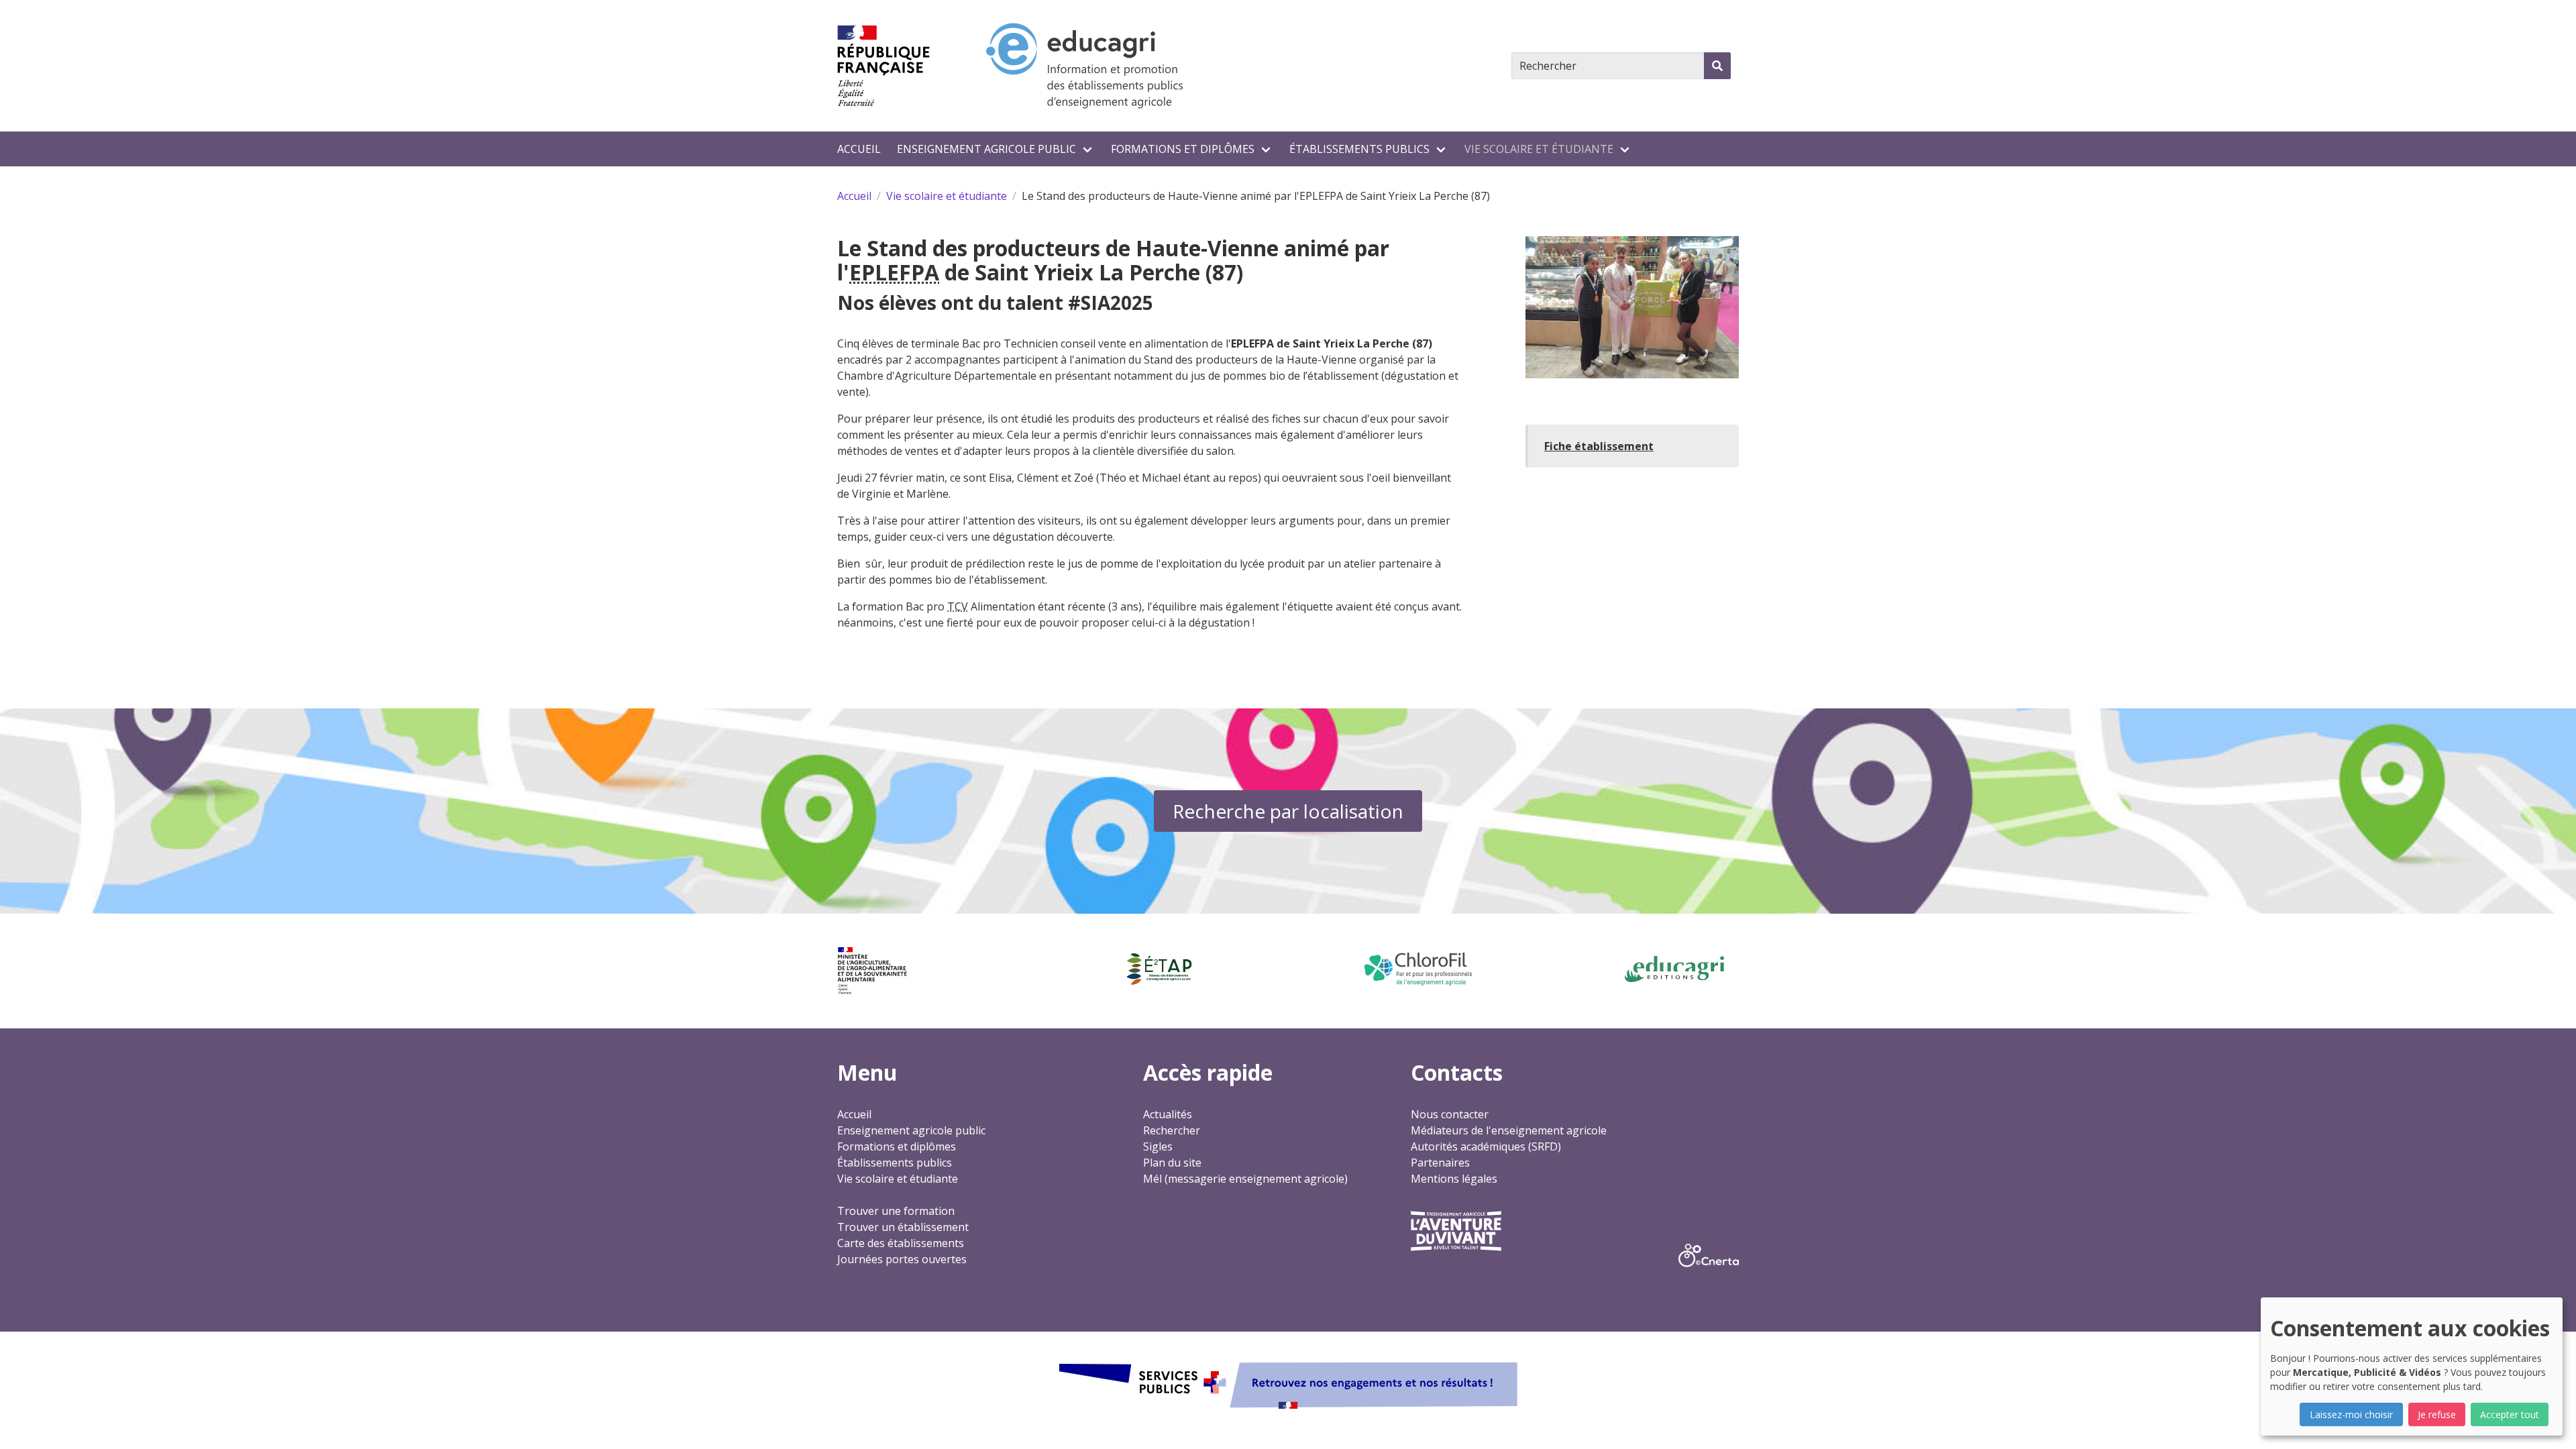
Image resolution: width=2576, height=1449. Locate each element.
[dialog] (2412, 1366)
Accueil (859, 149)
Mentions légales (1454, 1179)
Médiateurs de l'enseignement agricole (1509, 1130)
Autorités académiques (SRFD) (1486, 1146)
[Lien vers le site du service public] (1288, 1384)
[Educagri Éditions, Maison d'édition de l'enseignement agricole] (1674, 969)
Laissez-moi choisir (2351, 1414)
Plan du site (1172, 1163)
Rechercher (1172, 1130)
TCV (958, 606)
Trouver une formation (896, 1211)
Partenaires (1440, 1163)
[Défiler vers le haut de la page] (2549, 1422)
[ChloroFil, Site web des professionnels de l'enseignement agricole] (1417, 969)
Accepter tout (2510, 1414)
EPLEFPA (894, 272)
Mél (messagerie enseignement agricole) (1245, 1179)
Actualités (1168, 1114)
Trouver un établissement (903, 1227)
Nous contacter (1450, 1114)
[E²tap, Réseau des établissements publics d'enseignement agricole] (1159, 969)
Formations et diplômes (1183, 149)
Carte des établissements (901, 1243)
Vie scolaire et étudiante (1539, 149)
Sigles (1158, 1146)
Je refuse (2437, 1414)
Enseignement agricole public (986, 149)
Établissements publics (1359, 149)
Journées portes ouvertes (902, 1259)
